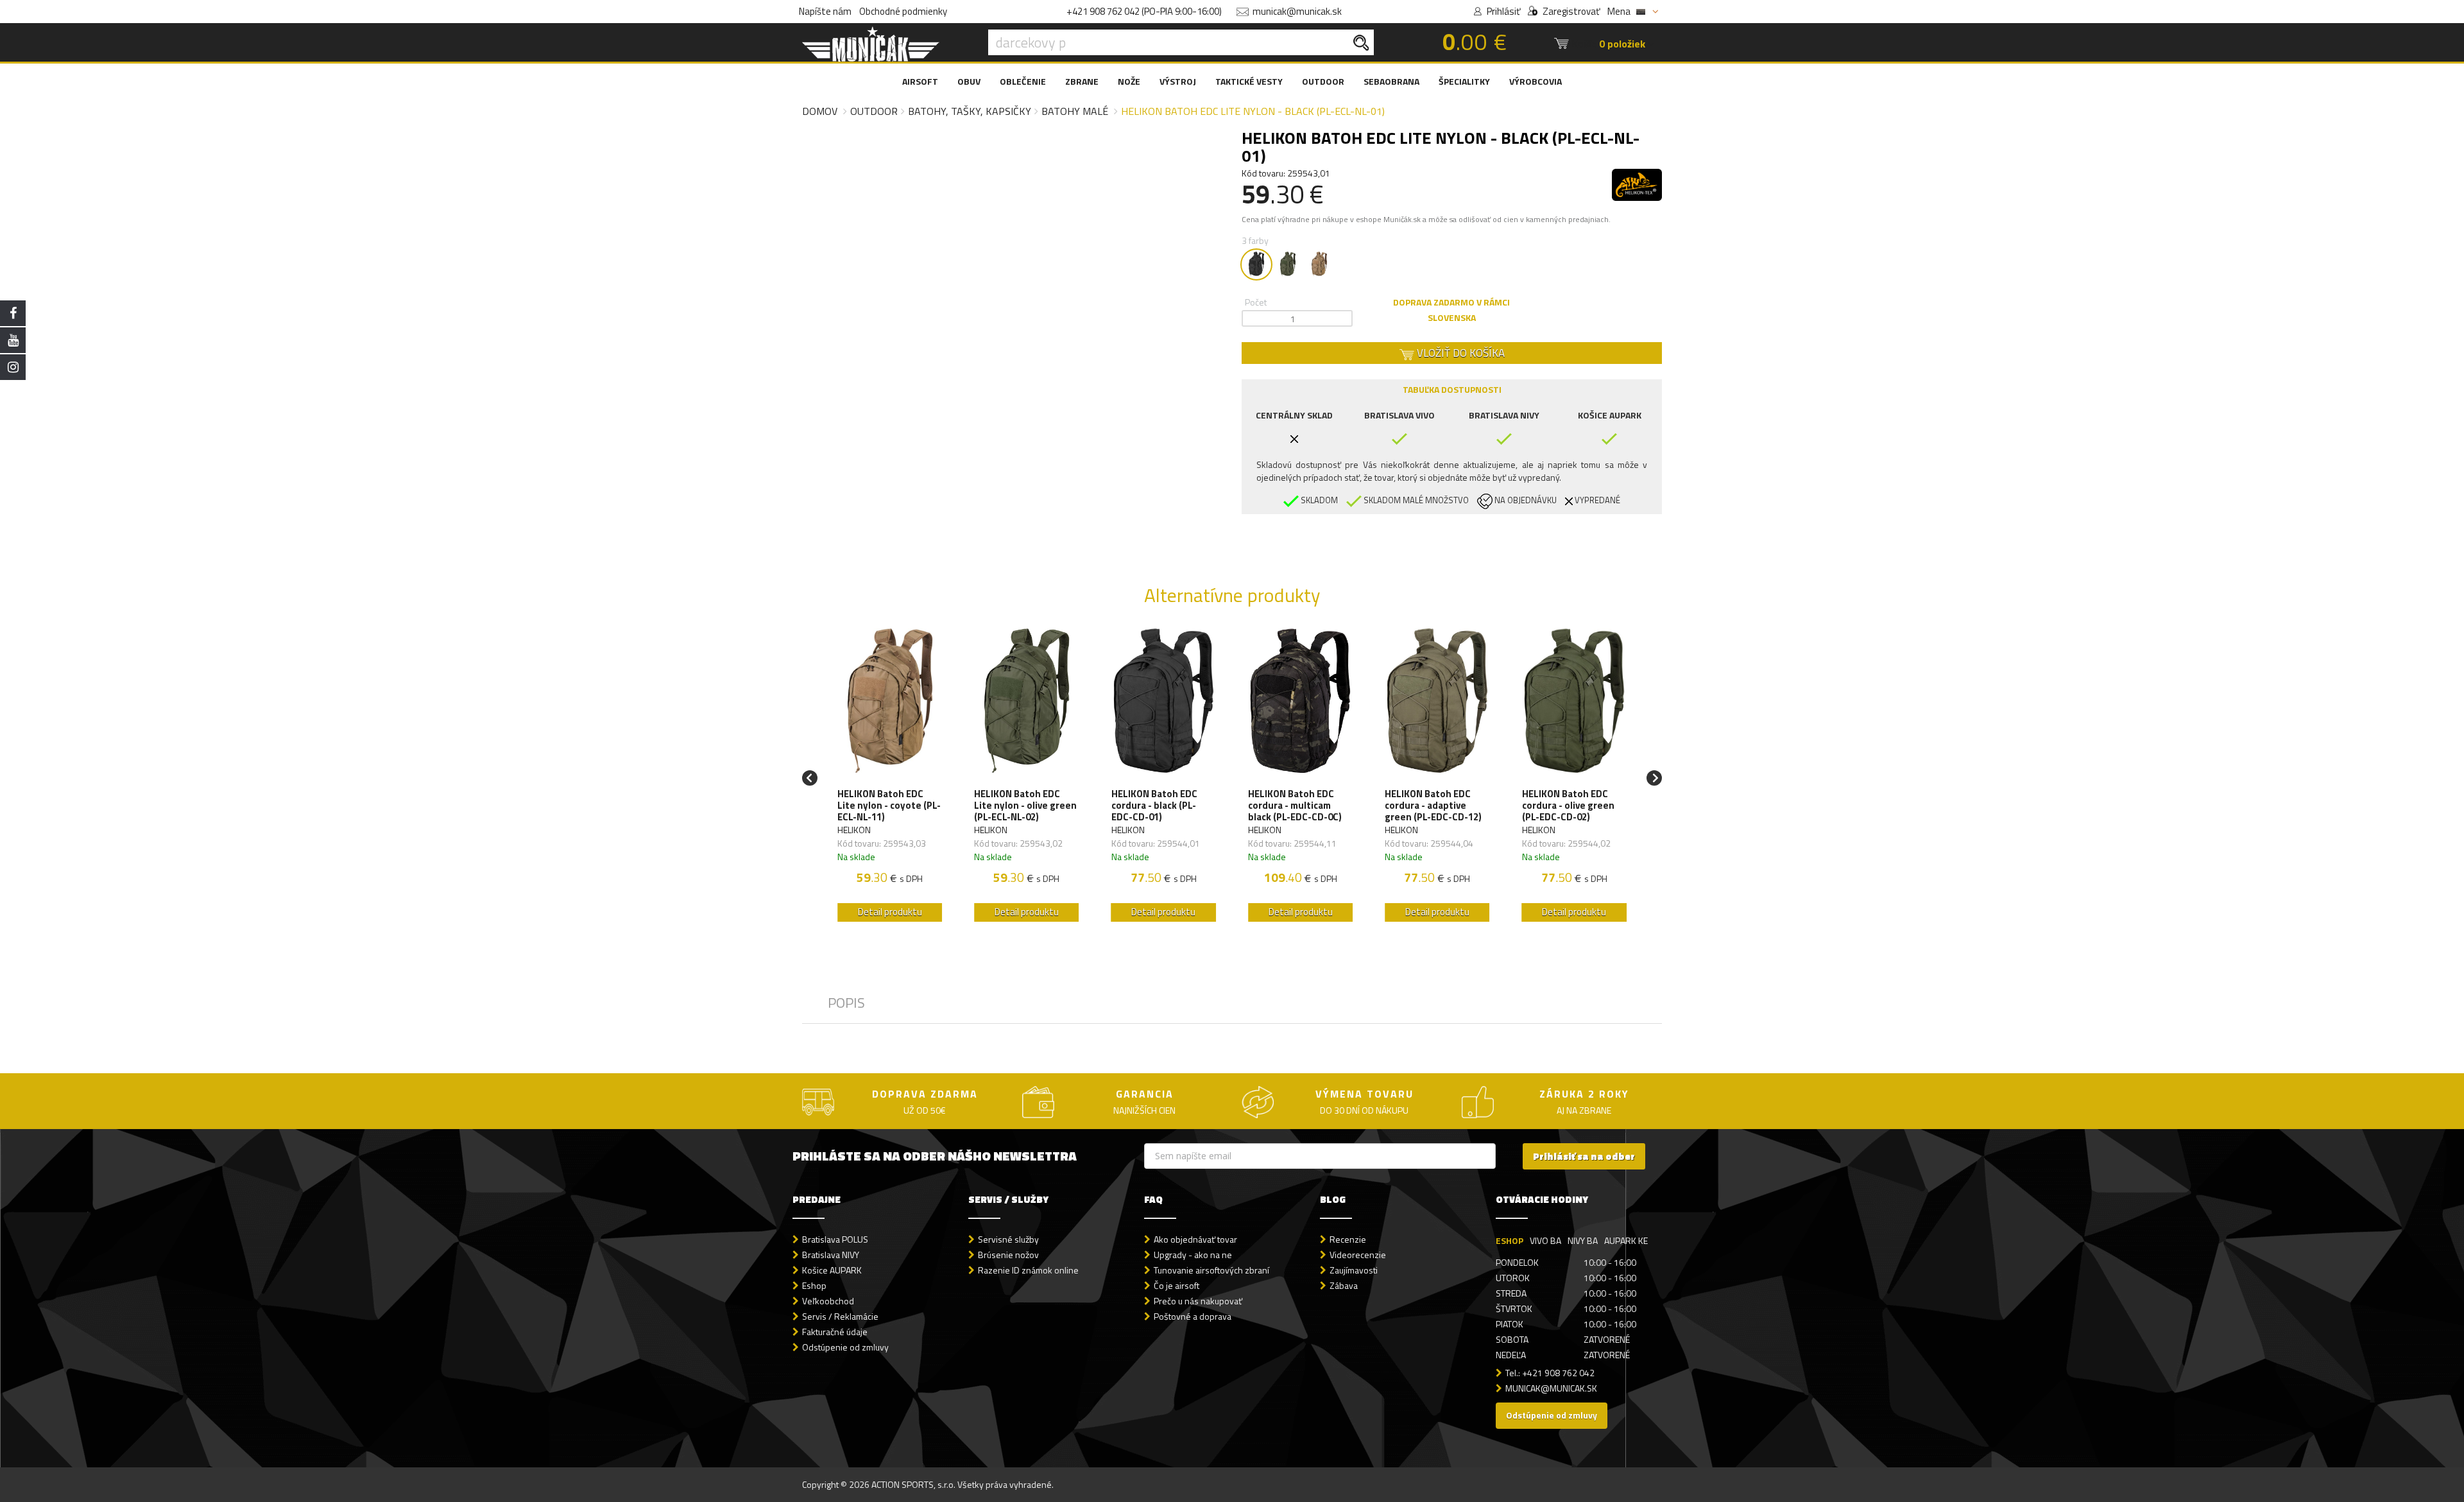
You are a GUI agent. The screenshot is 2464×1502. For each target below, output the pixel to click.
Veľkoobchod (828, 1301)
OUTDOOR (1323, 81)
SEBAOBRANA (1391, 81)
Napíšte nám (825, 11)
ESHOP (1510, 1240)
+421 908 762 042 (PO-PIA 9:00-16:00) (1144, 11)
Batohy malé (1075, 111)
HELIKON (854, 830)
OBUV (969, 81)
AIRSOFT (920, 81)
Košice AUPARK (832, 1270)
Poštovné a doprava (1193, 1316)
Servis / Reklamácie (840, 1316)
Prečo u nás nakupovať (1198, 1301)
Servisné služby (1008, 1239)
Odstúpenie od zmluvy (845, 1347)
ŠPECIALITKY (1464, 81)
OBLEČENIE (1023, 81)
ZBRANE (1082, 81)
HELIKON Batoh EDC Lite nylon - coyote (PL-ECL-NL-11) (889, 806)
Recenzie (1348, 1239)
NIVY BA (1583, 1240)
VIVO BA (1545, 1240)
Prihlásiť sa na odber (1584, 1156)
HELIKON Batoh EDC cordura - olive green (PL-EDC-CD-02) (1568, 806)
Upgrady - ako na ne (1193, 1255)
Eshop (814, 1285)
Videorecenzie (1358, 1255)
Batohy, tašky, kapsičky (970, 111)
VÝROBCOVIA (1536, 81)
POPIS (846, 1003)
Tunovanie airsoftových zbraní (1211, 1270)
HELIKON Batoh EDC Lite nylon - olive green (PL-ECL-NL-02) (1025, 806)
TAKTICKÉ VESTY (1249, 81)
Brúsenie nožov (1008, 1255)
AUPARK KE (1626, 1240)
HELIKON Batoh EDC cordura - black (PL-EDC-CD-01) (1154, 806)
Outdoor (874, 111)
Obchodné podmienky (903, 11)
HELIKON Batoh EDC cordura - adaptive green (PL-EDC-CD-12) (1433, 806)
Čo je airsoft (1176, 1285)
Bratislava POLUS (835, 1239)
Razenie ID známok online (1028, 1270)
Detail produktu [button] (890, 912)
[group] (890, 778)
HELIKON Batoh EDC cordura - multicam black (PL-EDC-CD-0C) (1295, 806)
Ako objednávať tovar (1195, 1239)
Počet (1256, 302)
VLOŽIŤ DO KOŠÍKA (1459, 353)
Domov (820, 111)
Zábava (1344, 1285)
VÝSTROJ (1178, 81)
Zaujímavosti (1354, 1270)
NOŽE (1129, 81)
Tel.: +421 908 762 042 (1550, 1373)
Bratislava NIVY (831, 1255)
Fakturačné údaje (835, 1332)
